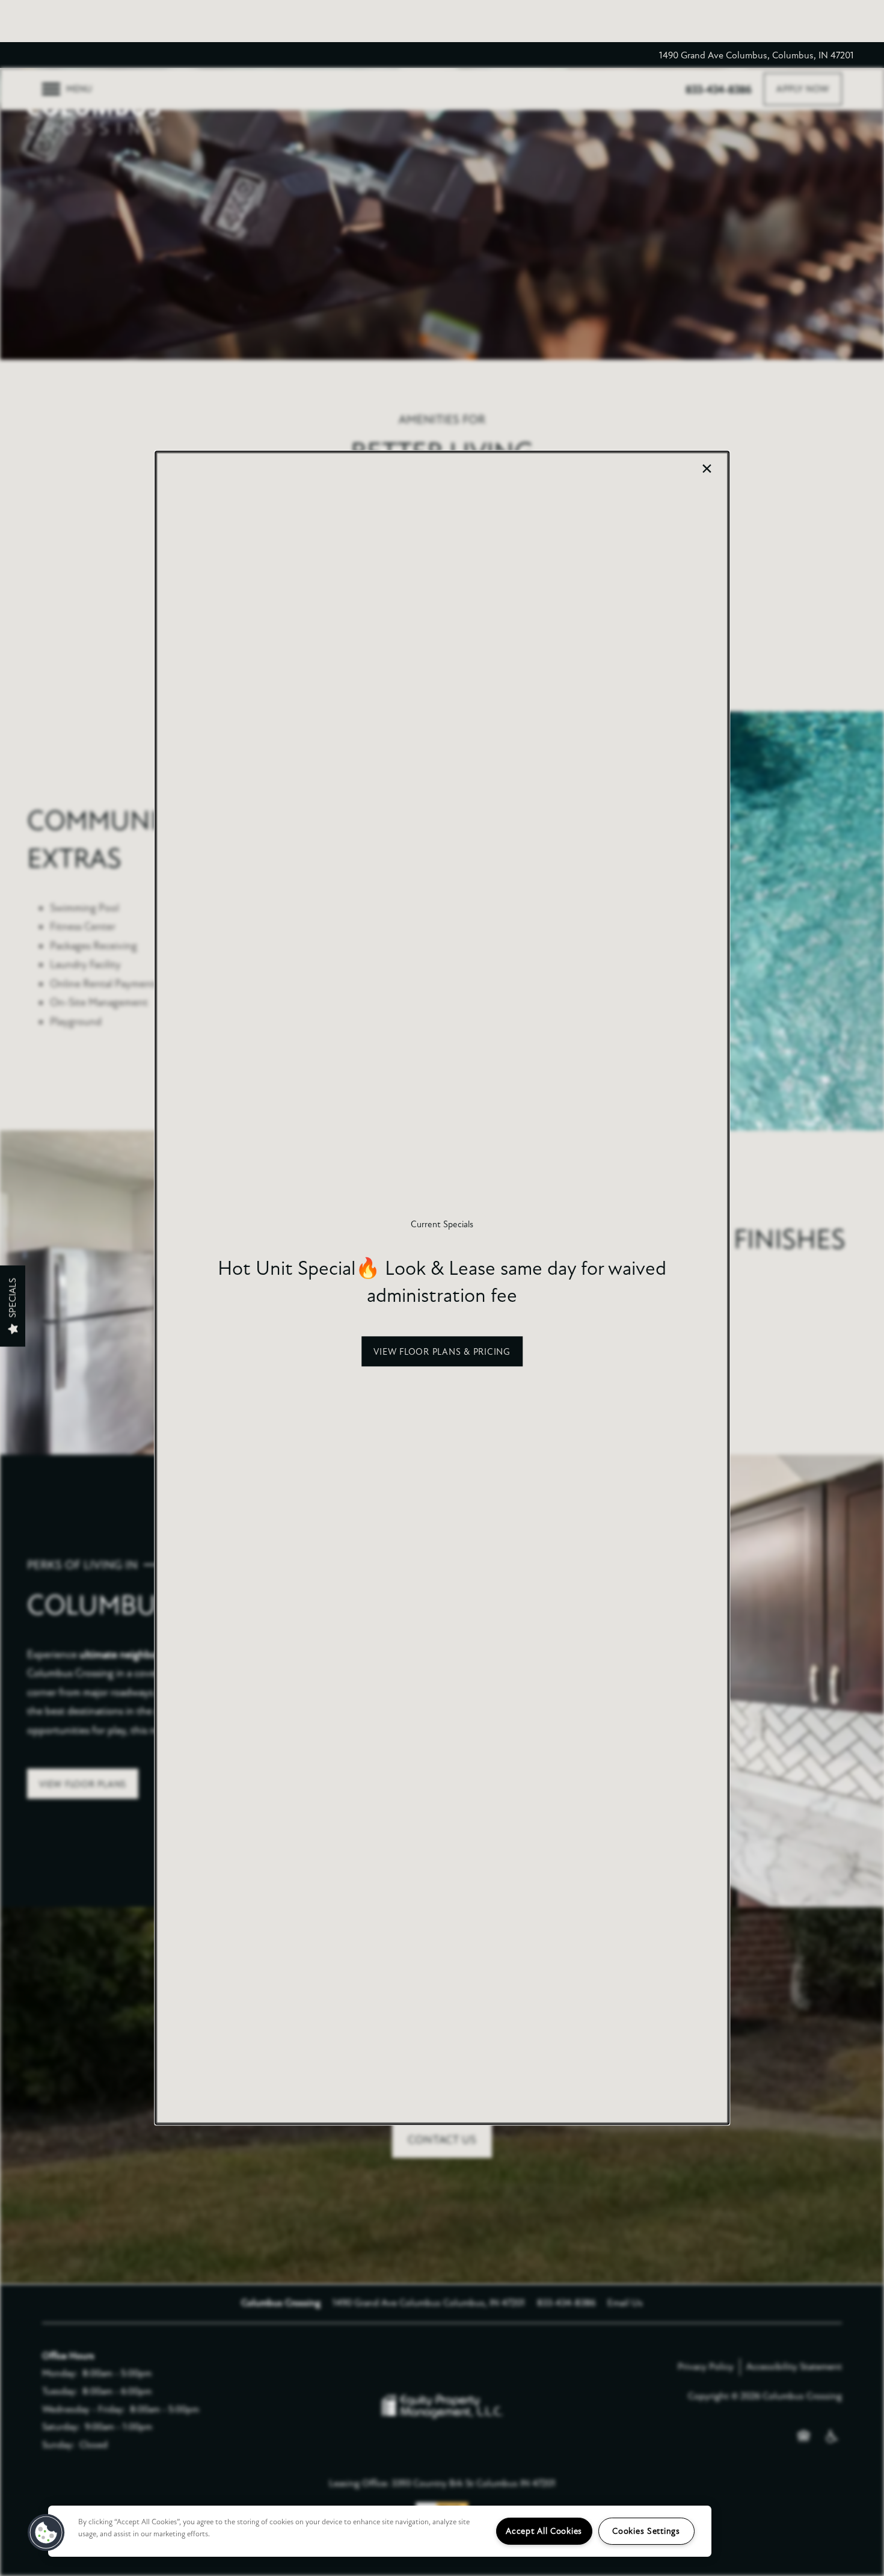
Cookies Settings (646, 2531)
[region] (380, 2531)
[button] (442, 1352)
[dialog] (442, 1288)
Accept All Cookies (544, 2531)
